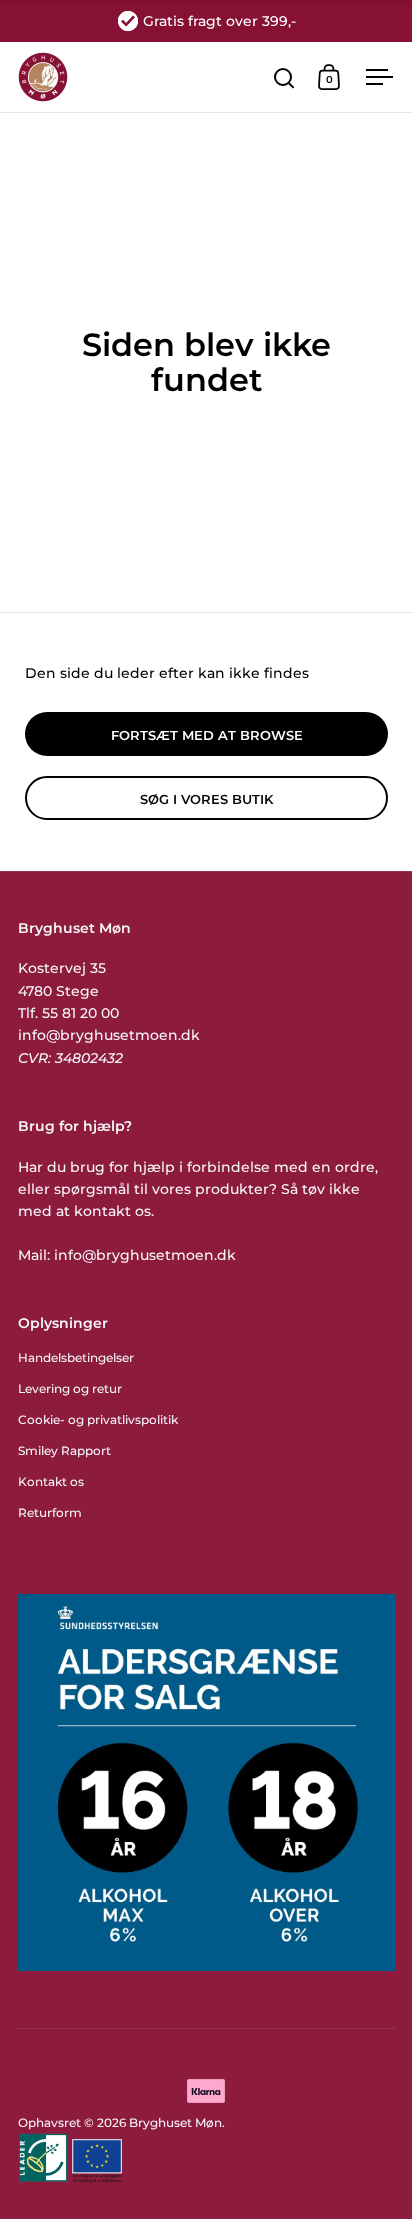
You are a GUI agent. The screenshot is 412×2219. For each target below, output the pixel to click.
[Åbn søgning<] (284, 77)
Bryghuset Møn (175, 2122)
